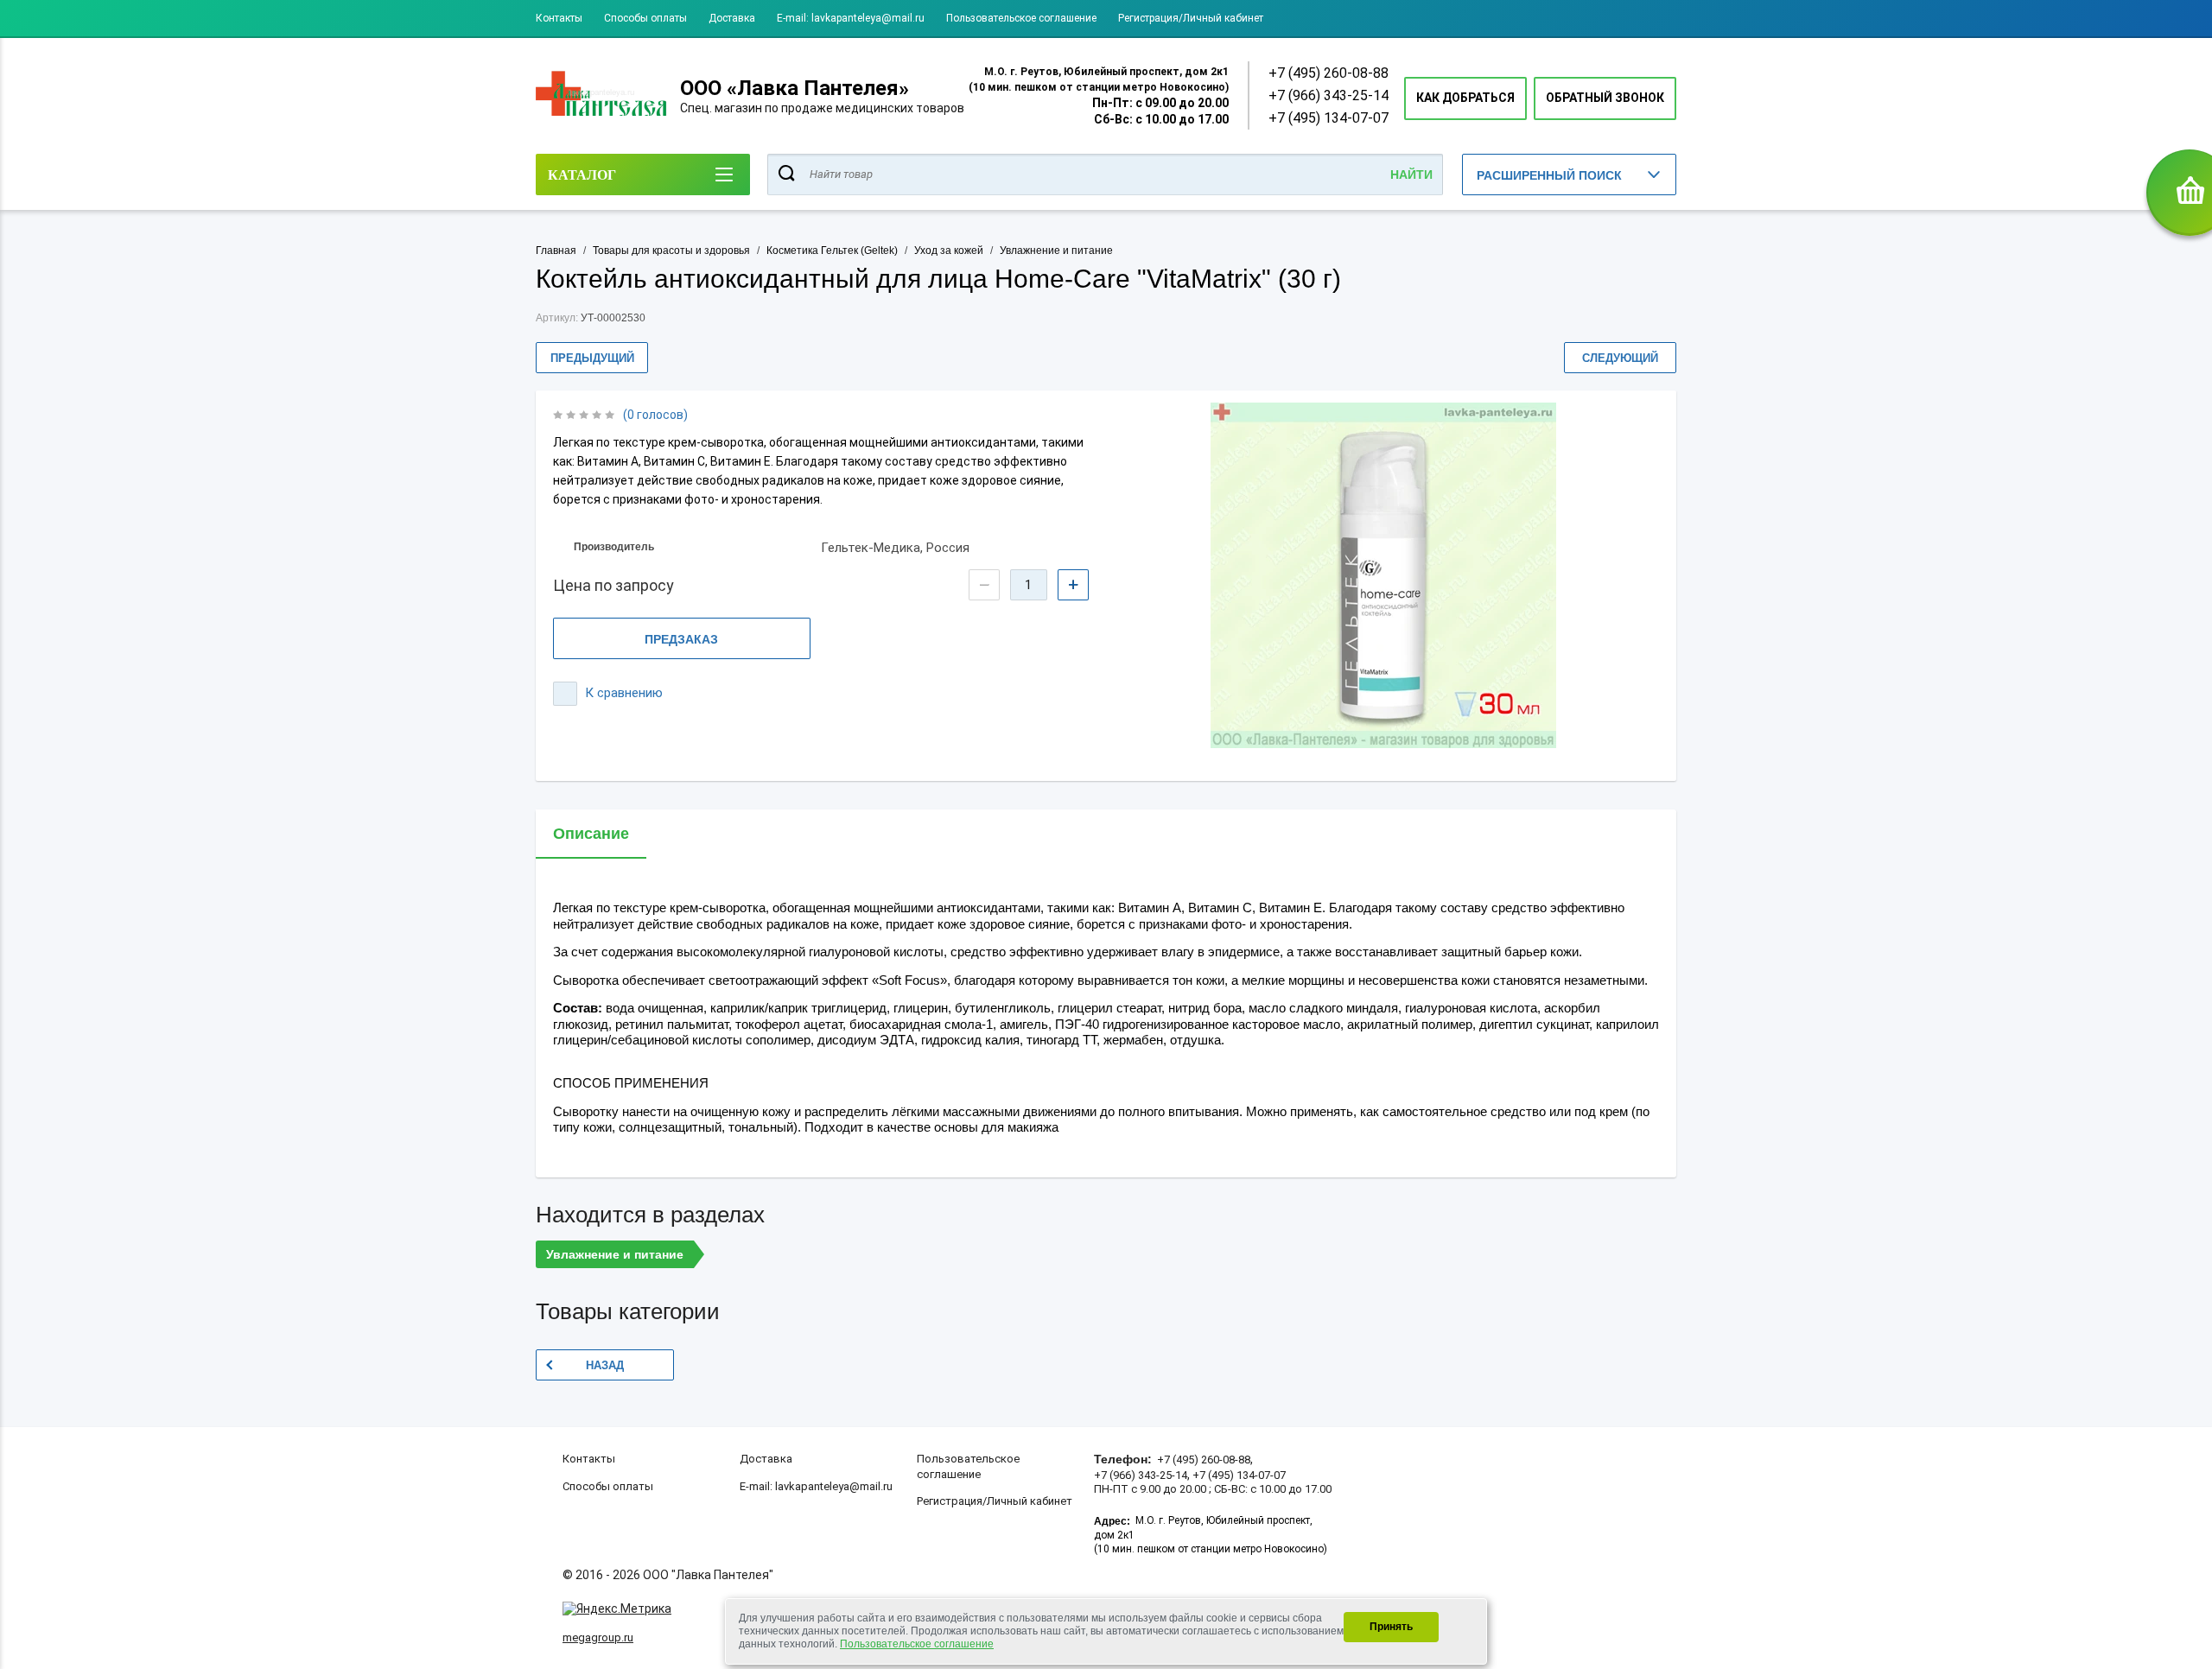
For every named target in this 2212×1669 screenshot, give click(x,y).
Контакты (559, 18)
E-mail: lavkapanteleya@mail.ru (851, 18)
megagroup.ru (598, 1637)
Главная (556, 251)
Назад (605, 1365)
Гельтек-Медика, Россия (895, 548)
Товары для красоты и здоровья (671, 251)
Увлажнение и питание (1056, 251)
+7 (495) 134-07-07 (1328, 118)
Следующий (1620, 358)
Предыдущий (592, 358)
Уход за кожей (949, 251)
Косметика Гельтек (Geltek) (832, 251)
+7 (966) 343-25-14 (1328, 95)
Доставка (732, 18)
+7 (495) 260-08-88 (1328, 73)
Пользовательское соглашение (1021, 18)
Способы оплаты (645, 18)
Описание (591, 834)
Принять (1391, 1627)
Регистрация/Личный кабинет (1191, 18)
